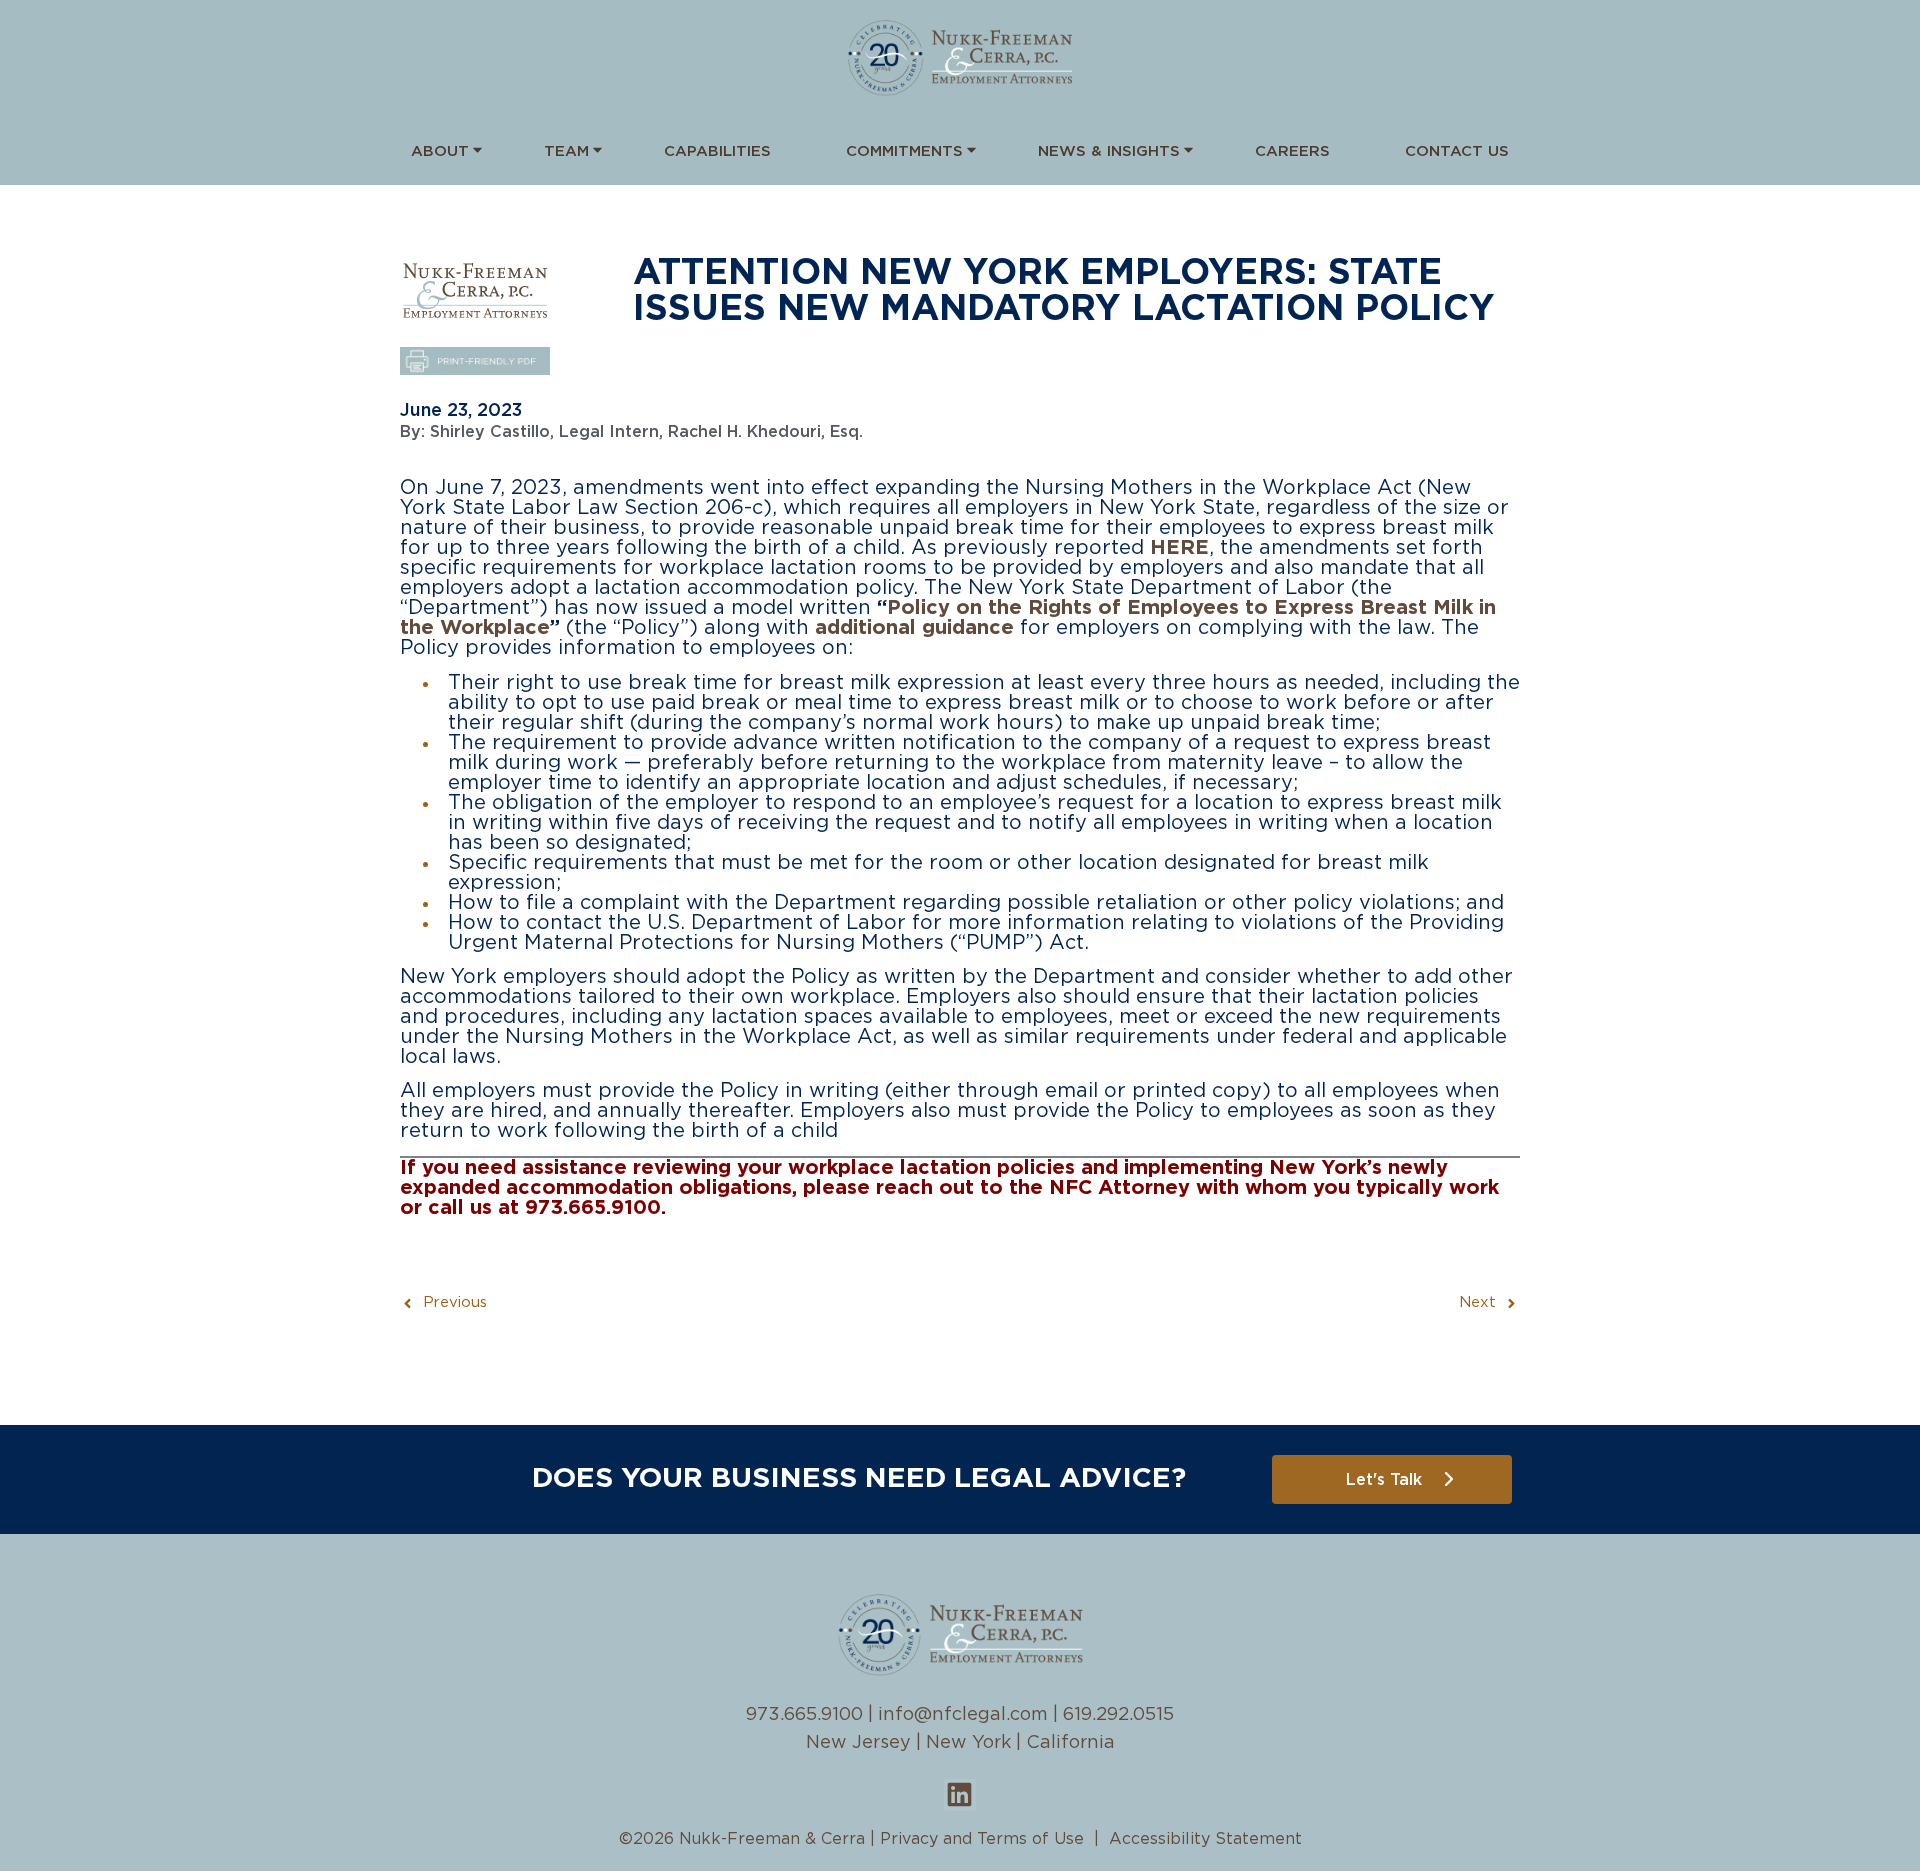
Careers (1292, 151)
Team (566, 151)
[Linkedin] (960, 1795)
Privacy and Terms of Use (982, 1839)
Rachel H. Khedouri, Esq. (765, 432)
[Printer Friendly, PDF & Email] (475, 370)
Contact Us (1457, 151)
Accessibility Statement (1205, 1839)
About (440, 151)
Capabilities (717, 151)
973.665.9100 (804, 1715)
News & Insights (1109, 151)
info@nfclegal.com (963, 1715)
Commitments (904, 151)
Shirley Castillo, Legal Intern (544, 432)
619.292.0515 (1118, 1715)
